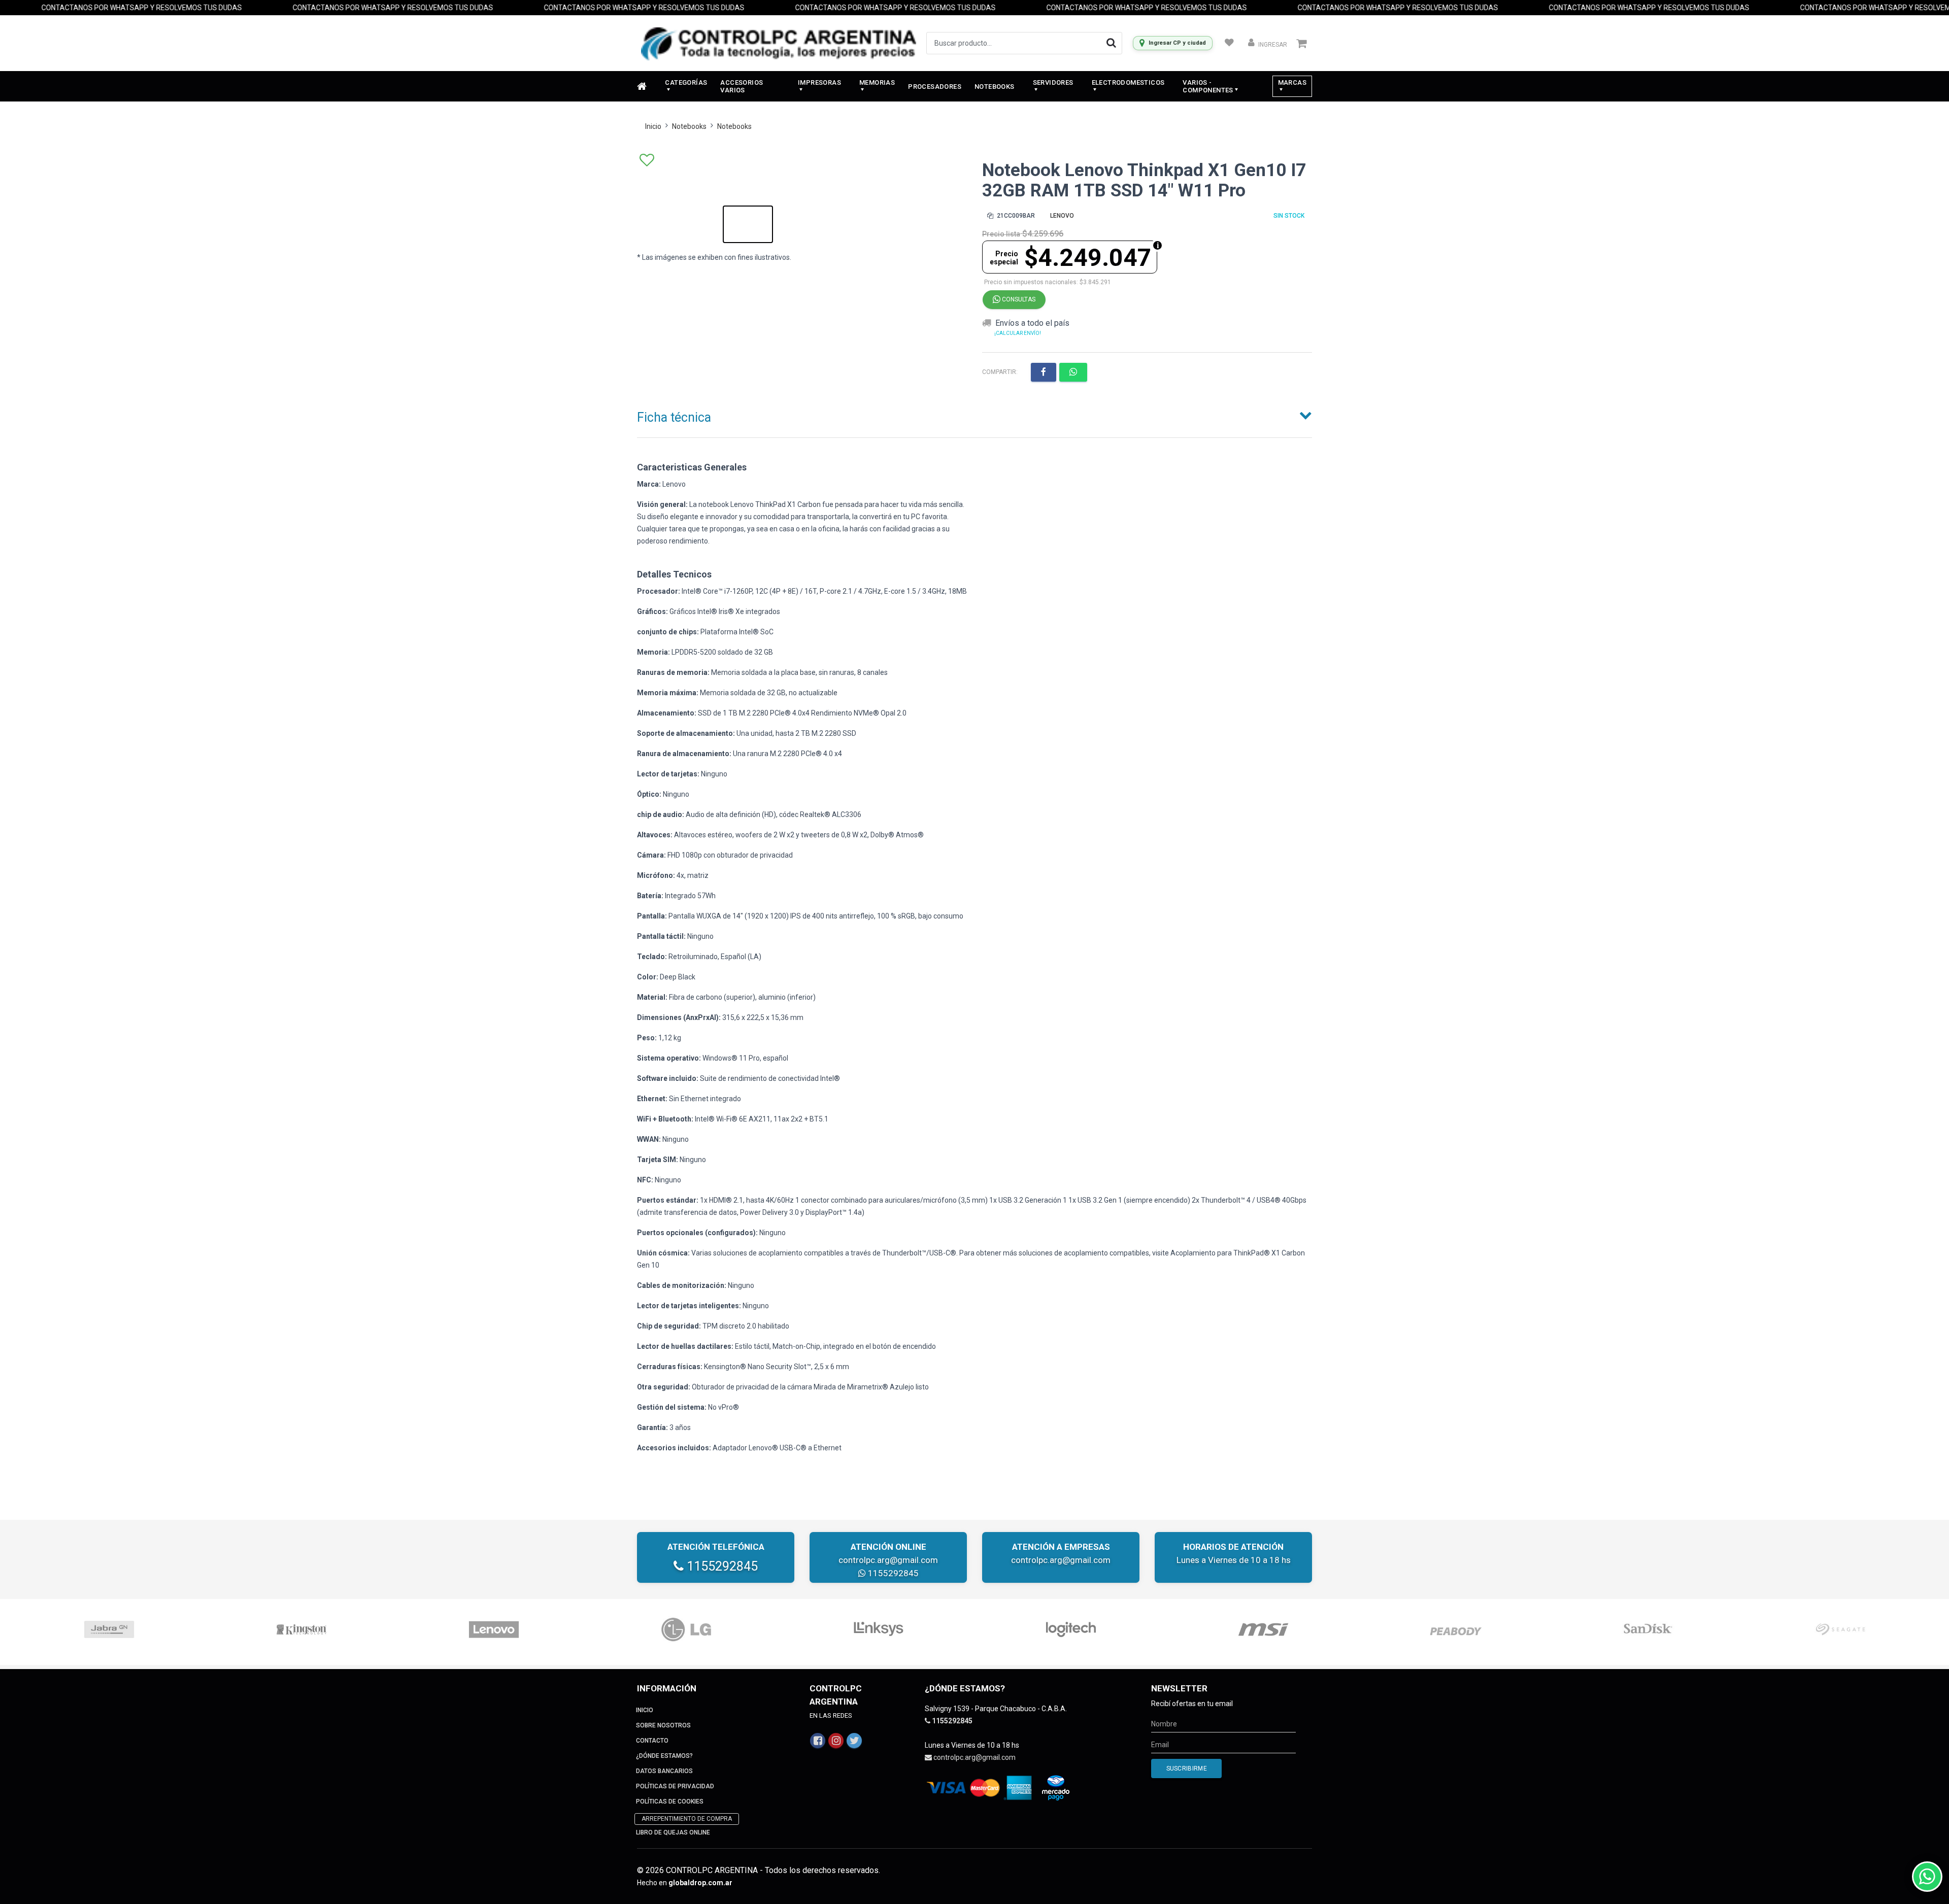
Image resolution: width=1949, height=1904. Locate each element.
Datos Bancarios (664, 1771)
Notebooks (995, 87)
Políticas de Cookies (670, 1801)
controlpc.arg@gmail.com (888, 1560)
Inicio (653, 126)
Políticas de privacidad (675, 1786)
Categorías (686, 82)
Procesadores (935, 87)
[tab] (974, 415)
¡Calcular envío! (1018, 333)
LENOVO (1062, 216)
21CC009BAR (1015, 216)
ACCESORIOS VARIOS (742, 86)
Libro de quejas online (673, 1832)
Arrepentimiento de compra (687, 1819)
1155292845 (721, 1566)
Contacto (652, 1741)
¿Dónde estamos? (664, 1756)
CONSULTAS (1018, 299)
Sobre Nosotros (663, 1725)
